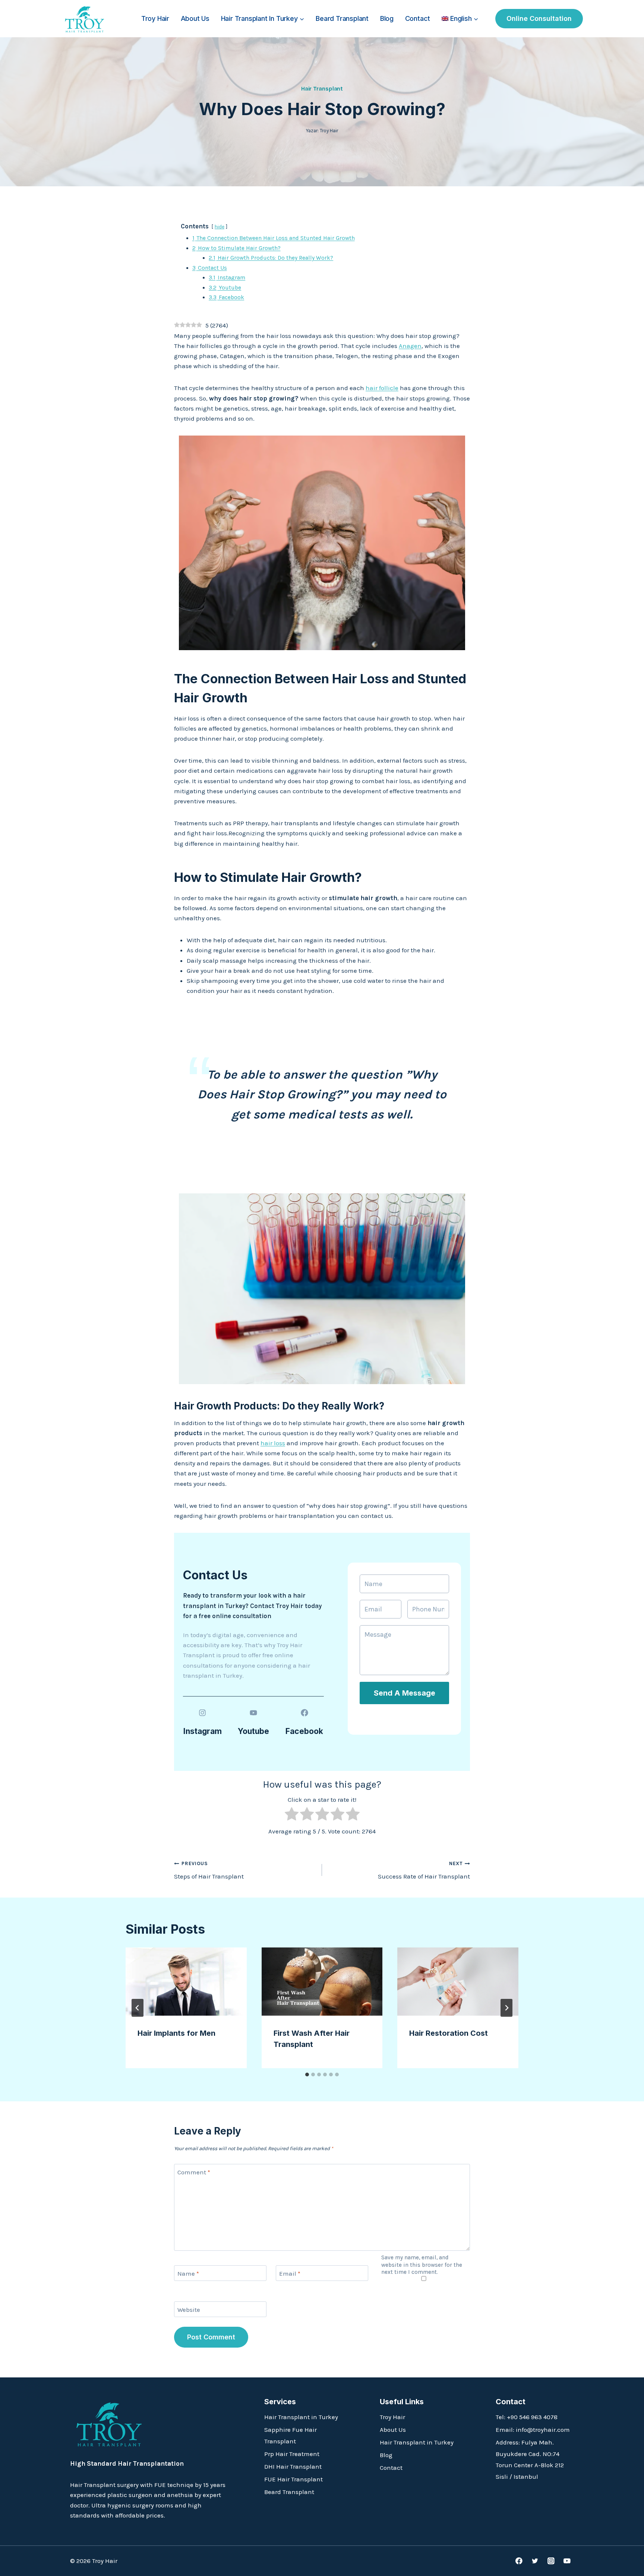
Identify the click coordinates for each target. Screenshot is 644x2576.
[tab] (307, 2075)
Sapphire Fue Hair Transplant (291, 2435)
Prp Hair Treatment (292, 2454)
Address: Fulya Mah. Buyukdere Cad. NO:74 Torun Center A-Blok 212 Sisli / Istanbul (530, 2459)
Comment (194, 2172)
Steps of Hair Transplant (209, 1870)
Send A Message (405, 1693)
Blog (387, 18)
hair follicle (382, 388)
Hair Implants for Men (176, 2033)
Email (290, 2273)
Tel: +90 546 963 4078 (527, 2417)
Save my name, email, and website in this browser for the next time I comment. (422, 2265)
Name (188, 2273)
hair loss (273, 1443)
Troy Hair (155, 18)
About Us (195, 18)
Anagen (410, 346)
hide (220, 227)
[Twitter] (535, 2561)
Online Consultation (539, 18)
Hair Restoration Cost (449, 2033)
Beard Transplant (342, 18)
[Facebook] (519, 2561)
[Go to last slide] (138, 2008)
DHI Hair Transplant (293, 2466)
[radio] (292, 1815)
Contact (418, 18)
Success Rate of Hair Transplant (424, 1870)
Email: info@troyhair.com (533, 2430)
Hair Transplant (322, 88)
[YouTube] (567, 2561)
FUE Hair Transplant (293, 2479)
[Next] (506, 2008)
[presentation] (186, 1982)
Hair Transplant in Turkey (301, 2417)
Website (189, 2310)
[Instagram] (551, 2561)
